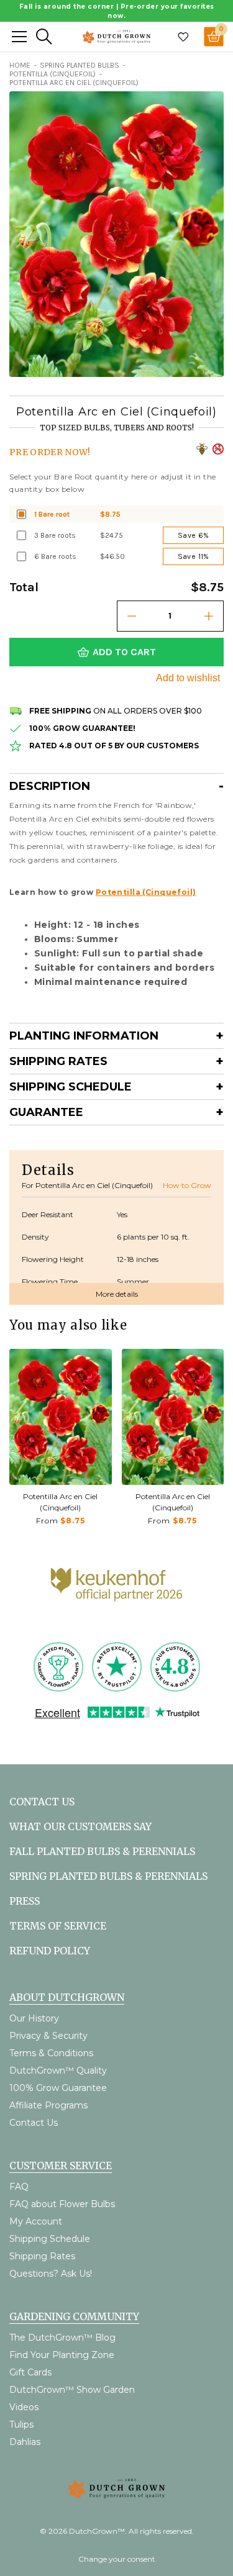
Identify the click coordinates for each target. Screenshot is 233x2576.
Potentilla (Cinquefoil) (146, 892)
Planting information (84, 1036)
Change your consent (117, 2559)
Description (50, 786)
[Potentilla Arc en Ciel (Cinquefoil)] (61, 1417)
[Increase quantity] (209, 616)
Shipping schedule (71, 1087)
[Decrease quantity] (132, 616)
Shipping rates (58, 1061)
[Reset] (19, 37)
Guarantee (46, 1112)
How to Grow (187, 1185)
